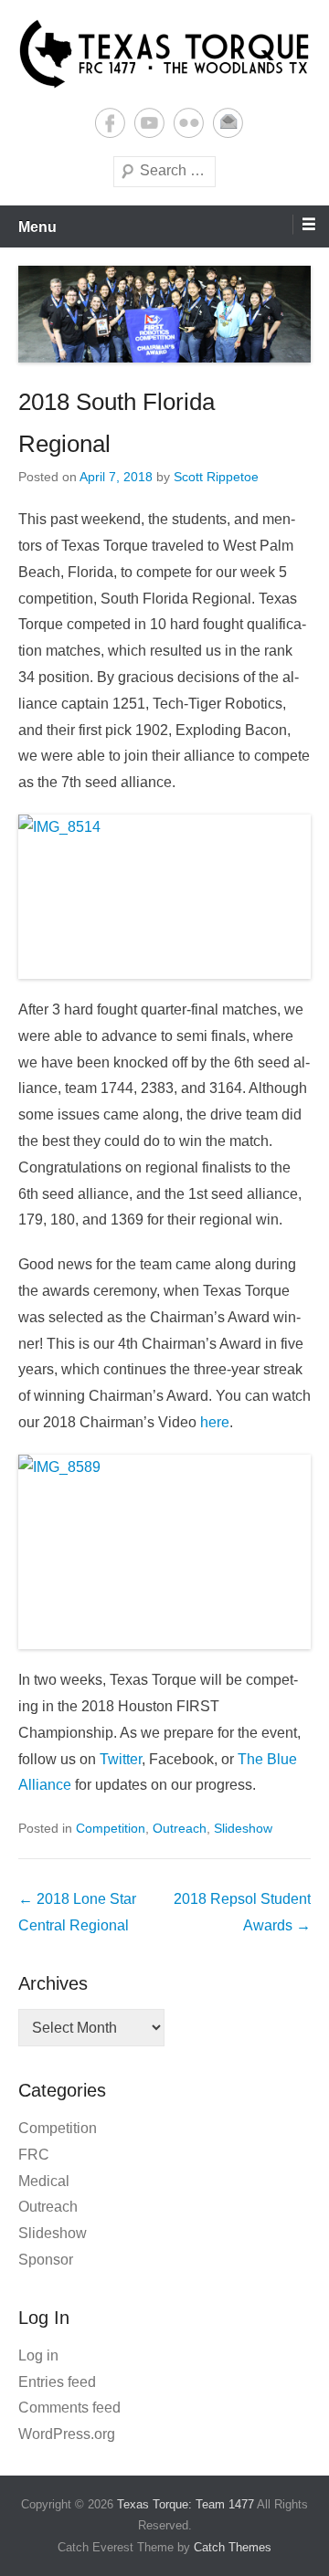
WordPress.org (67, 2434)
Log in (38, 2355)
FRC (34, 2155)
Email (228, 123)
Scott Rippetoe (216, 477)
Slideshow (243, 1828)
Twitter (121, 1759)
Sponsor (46, 2260)
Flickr (189, 123)
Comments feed (69, 2408)
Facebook (110, 123)
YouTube (149, 123)
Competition (111, 1828)
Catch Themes (233, 2547)
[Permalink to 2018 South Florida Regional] (164, 314)
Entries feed (57, 2382)
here (215, 1422)
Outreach (180, 1828)
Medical (44, 2181)
